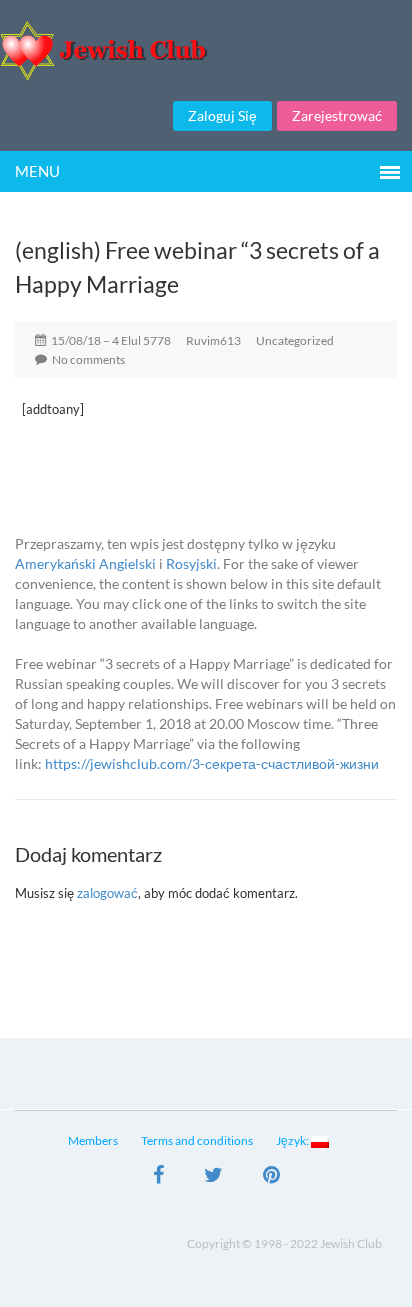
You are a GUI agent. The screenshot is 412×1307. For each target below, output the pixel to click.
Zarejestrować (337, 115)
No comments (88, 359)
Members (93, 1140)
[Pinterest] (271, 1177)
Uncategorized (295, 340)
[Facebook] (158, 1177)
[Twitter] (213, 1177)
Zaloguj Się (222, 115)
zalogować (107, 893)
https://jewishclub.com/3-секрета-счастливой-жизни (212, 763)
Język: (293, 1140)
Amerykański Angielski (85, 563)
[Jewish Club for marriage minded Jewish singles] (206, 50)
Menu (37, 171)
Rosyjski (191, 563)
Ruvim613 (213, 340)
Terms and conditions (197, 1140)
